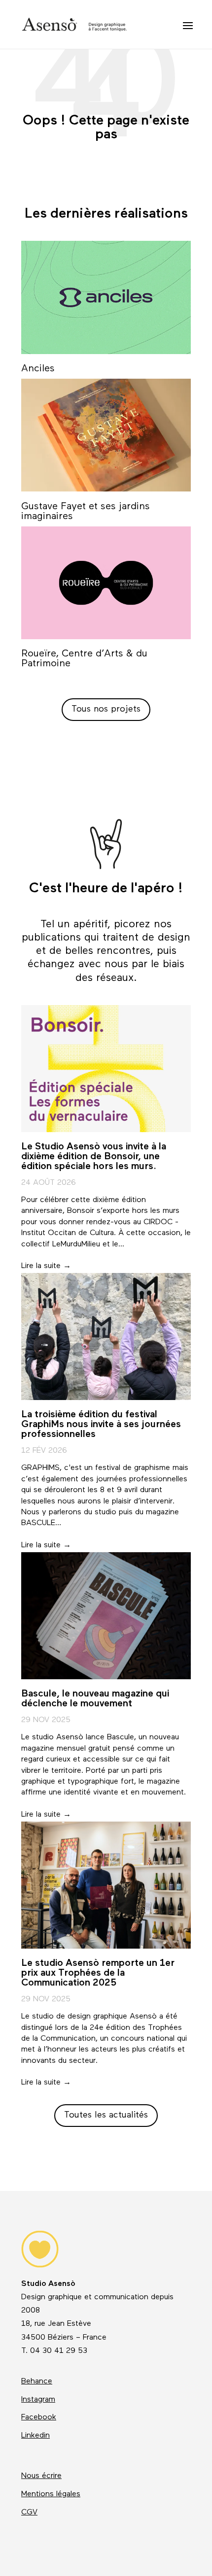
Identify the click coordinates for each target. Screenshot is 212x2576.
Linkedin (35, 2436)
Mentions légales (51, 2494)
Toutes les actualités (106, 2115)
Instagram (38, 2400)
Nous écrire (41, 2476)
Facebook (39, 2417)
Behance (37, 2381)
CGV (29, 2512)
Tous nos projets (106, 709)
